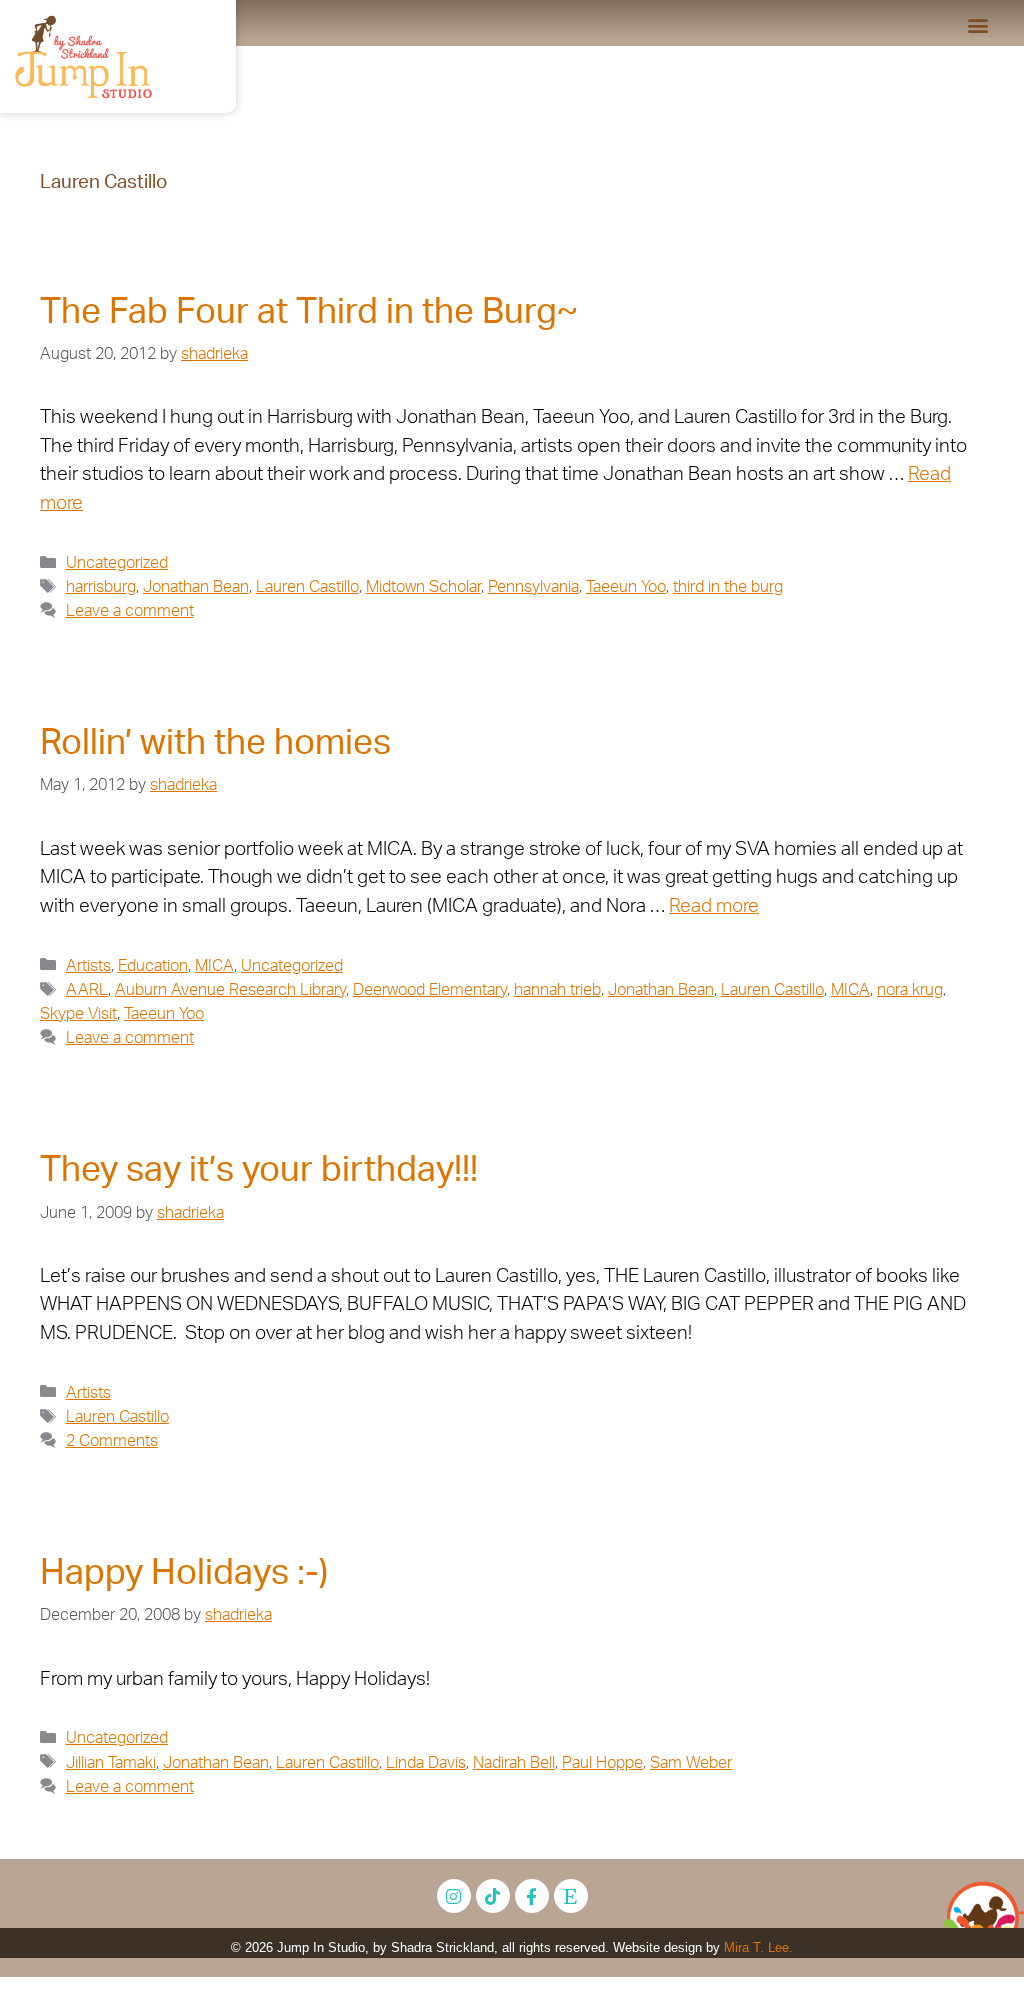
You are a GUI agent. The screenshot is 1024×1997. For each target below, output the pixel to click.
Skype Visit (78, 1014)
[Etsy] (571, 1896)
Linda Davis (426, 1763)
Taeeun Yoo (626, 587)
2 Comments (112, 1441)
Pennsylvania (533, 587)
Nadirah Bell (514, 1763)
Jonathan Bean (196, 587)
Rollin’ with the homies (215, 743)
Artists (88, 966)
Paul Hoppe (602, 1763)
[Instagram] (454, 1896)
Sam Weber (691, 1763)
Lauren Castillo (307, 587)
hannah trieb (557, 990)
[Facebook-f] (532, 1896)
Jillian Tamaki (111, 1763)
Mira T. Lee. (758, 1947)
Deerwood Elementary (430, 990)
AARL (87, 990)
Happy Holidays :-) (184, 1573)
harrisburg (101, 587)
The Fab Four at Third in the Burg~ (309, 312)
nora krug (910, 990)
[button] (977, 24)
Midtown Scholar (423, 587)
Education (153, 966)
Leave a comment (130, 611)
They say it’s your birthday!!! (259, 1170)
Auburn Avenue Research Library (230, 990)
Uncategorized (117, 563)
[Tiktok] (493, 1896)
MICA (214, 966)
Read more (714, 906)
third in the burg (728, 587)
